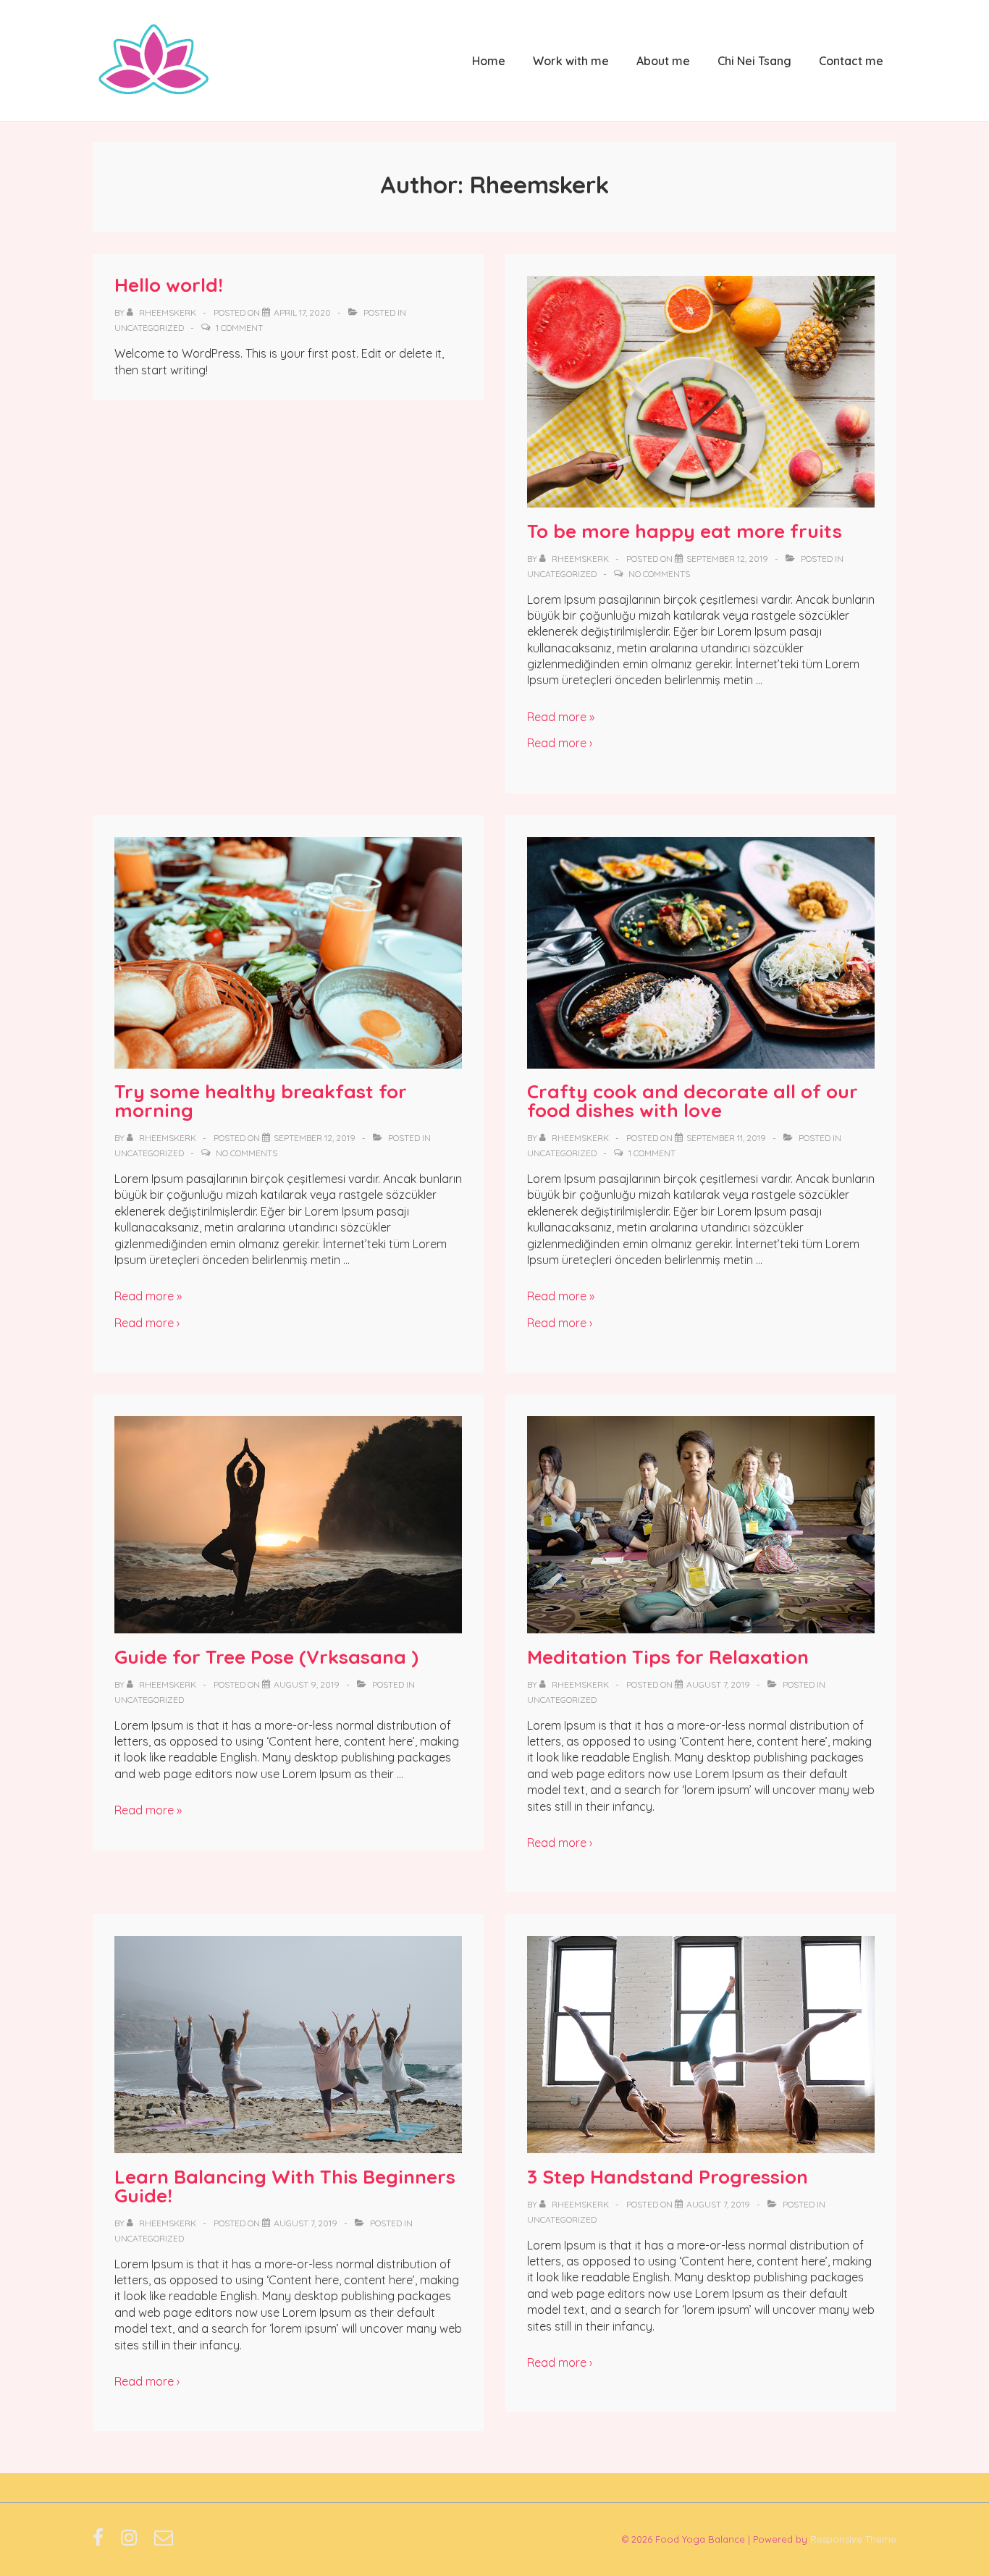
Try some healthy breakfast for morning (261, 1101)
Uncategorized (149, 328)
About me (663, 61)
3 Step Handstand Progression (668, 2177)
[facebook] (101, 2542)
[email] (165, 2542)
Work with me (571, 61)
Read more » (561, 717)
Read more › (560, 743)
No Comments (659, 574)
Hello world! (169, 285)
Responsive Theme (853, 2539)
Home (489, 61)
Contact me (851, 61)
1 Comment (239, 328)
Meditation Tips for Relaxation (668, 1657)
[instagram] (132, 2542)
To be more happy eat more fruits (685, 531)
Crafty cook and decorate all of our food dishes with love (693, 1101)
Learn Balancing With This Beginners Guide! (285, 2186)
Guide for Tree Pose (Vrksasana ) (266, 1657)
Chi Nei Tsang (754, 61)
